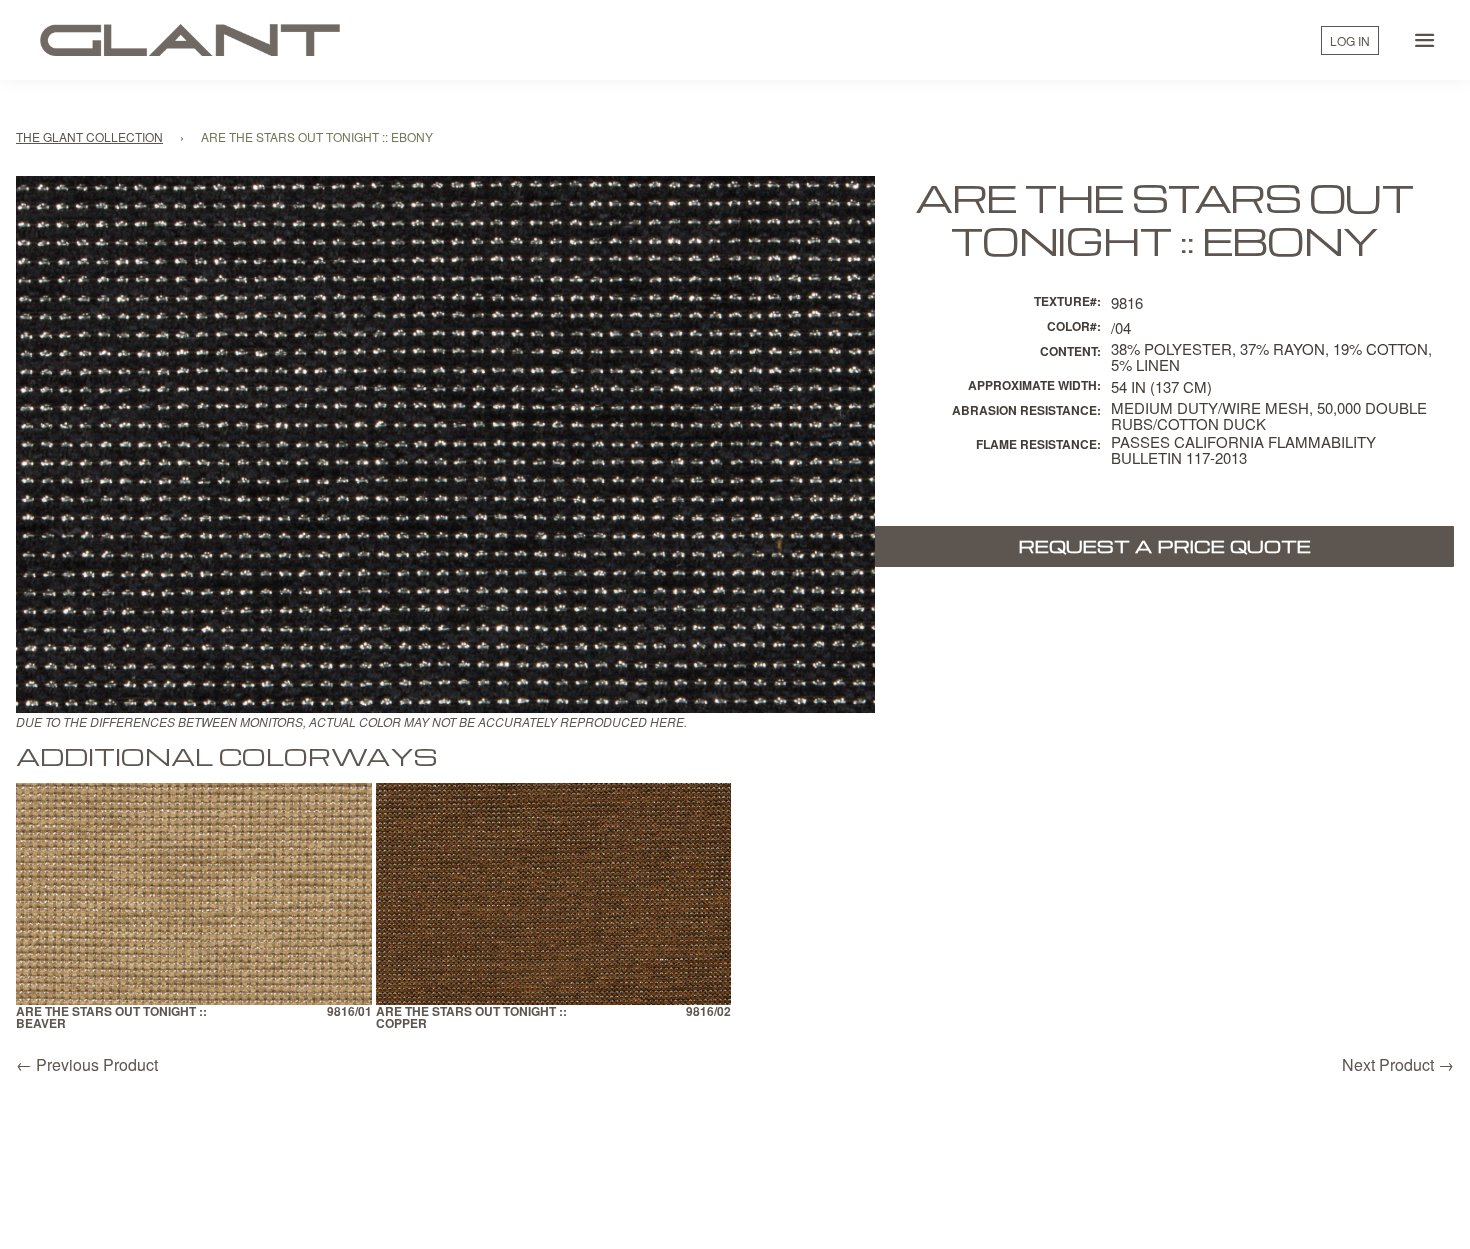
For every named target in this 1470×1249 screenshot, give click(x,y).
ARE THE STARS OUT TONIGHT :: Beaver (111, 1018)
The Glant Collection (89, 136)
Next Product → (1398, 1064)
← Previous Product (87, 1064)
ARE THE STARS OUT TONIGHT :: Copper (471, 1018)
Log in (1350, 40)
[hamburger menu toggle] (1425, 40)
